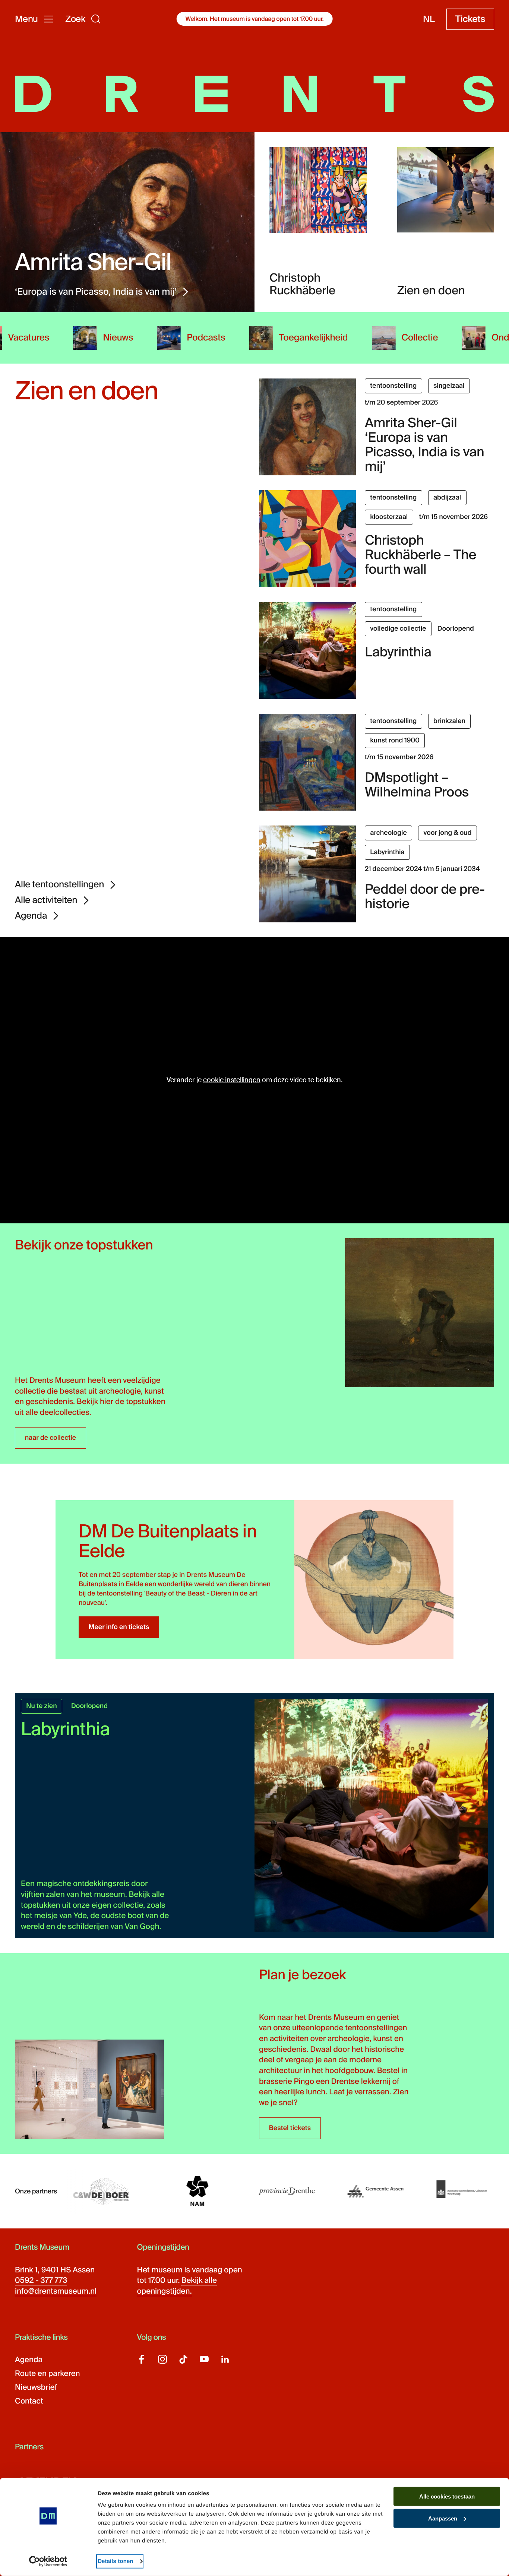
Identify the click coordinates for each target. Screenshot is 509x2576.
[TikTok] (183, 2359)
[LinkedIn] (225, 2359)
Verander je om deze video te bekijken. (255, 1080)
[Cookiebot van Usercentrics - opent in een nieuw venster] (48, 2561)
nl (429, 19)
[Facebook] (142, 2359)
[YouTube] (204, 2359)
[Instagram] (162, 2359)
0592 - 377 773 (41, 2281)
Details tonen (115, 2561)
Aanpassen (443, 2518)
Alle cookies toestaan (447, 2496)
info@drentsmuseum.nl (56, 2291)
